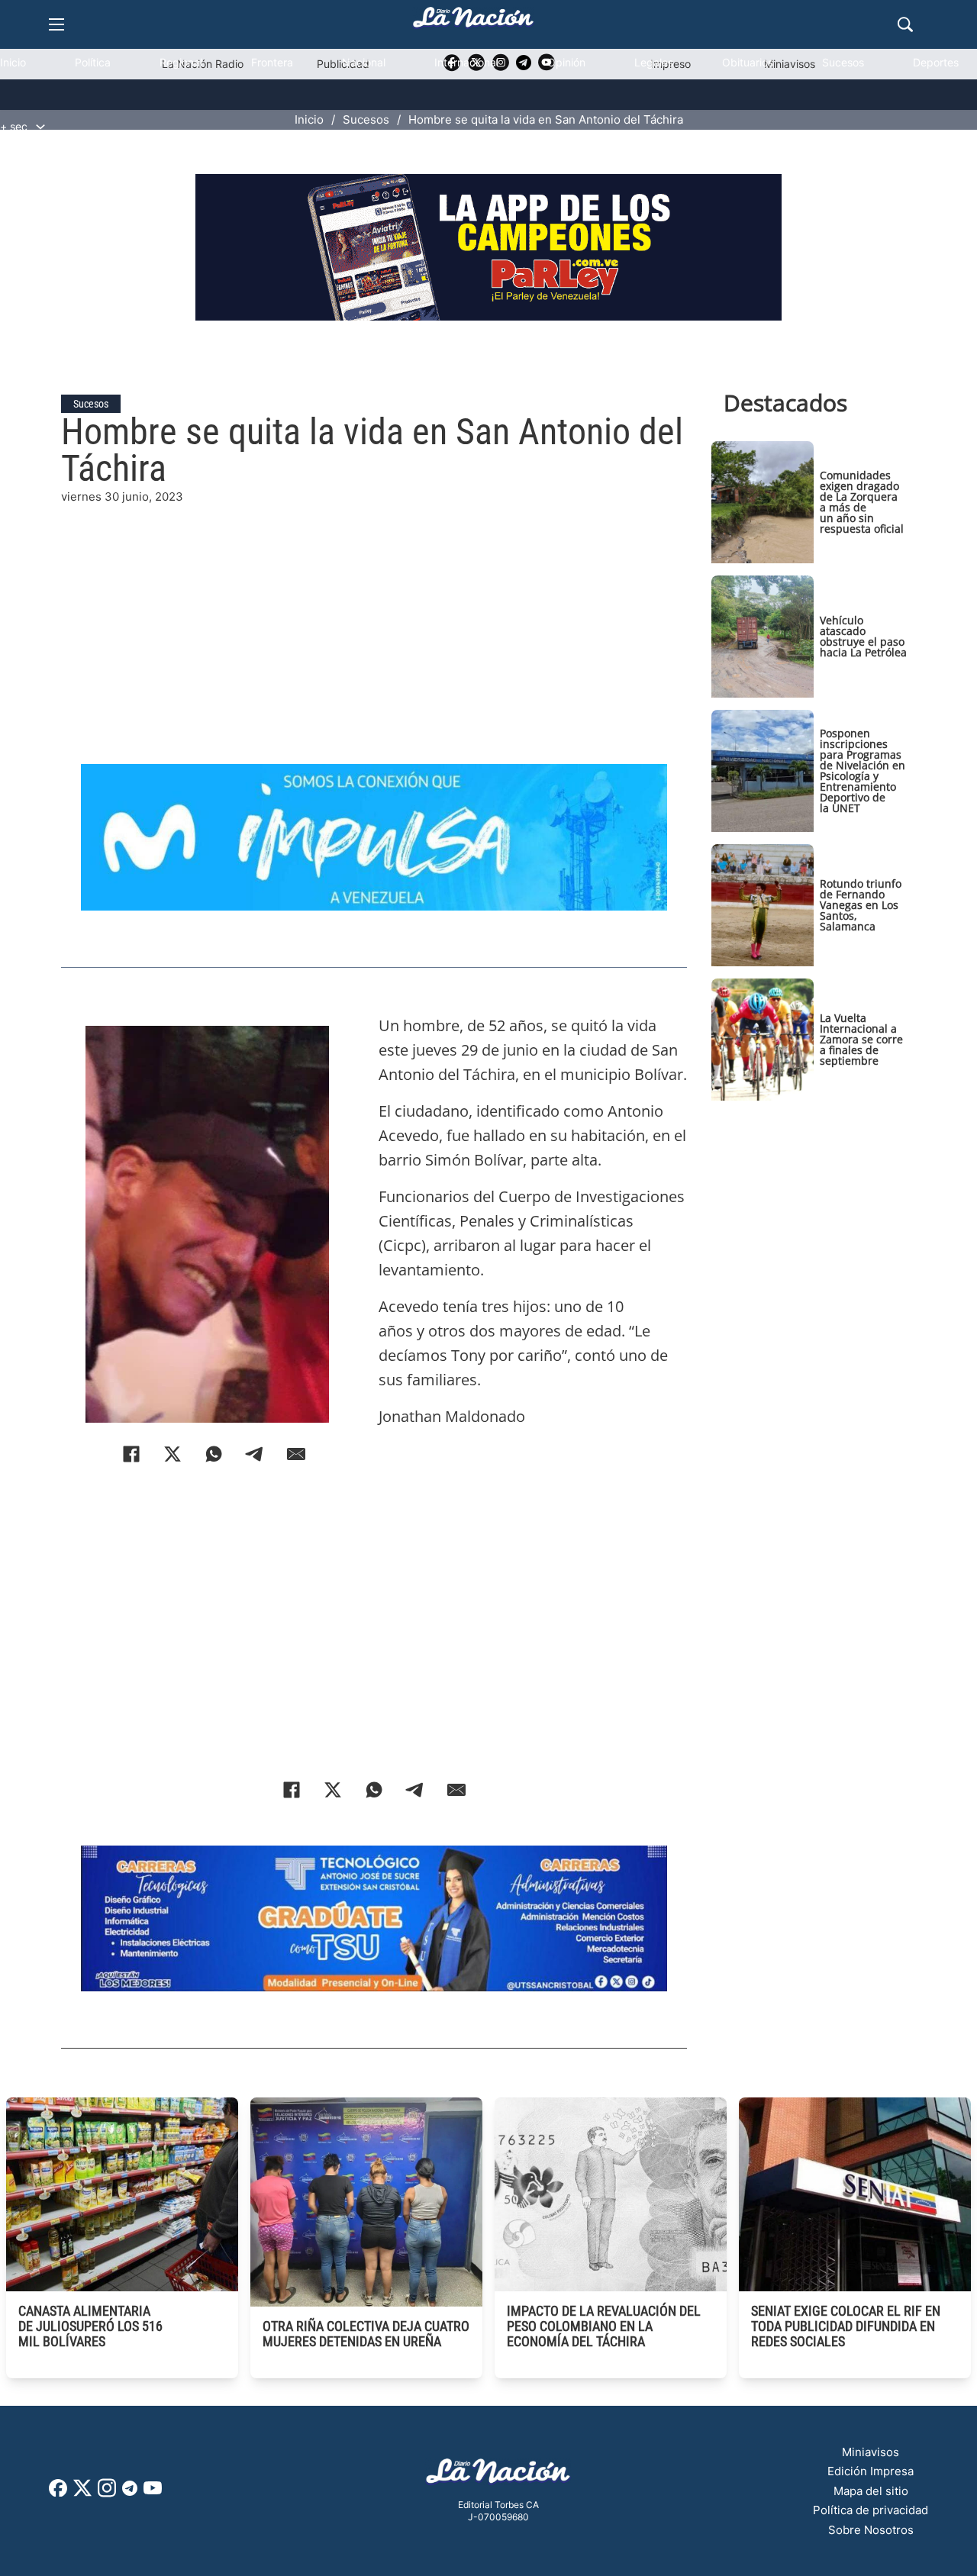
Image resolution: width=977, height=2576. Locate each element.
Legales (654, 62)
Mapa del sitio (871, 2491)
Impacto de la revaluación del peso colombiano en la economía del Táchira (604, 2326)
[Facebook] (131, 1454)
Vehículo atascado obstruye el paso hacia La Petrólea (863, 636)
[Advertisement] (374, 613)
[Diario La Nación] (473, 22)
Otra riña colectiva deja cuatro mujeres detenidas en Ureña (366, 2334)
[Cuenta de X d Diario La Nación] (82, 2493)
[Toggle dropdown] (40, 127)
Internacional (466, 62)
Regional (181, 62)
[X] (173, 1454)
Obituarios (748, 62)
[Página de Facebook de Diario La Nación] (58, 2492)
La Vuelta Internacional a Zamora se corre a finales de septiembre (861, 1039)
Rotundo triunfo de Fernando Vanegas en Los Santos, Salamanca (861, 905)
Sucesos (843, 62)
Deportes (936, 62)
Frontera (272, 62)
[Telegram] (255, 1454)
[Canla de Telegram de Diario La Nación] (130, 2492)
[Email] (296, 1454)
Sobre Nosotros (871, 2530)
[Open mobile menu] (56, 24)
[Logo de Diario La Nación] (498, 2476)
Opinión (566, 62)
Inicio (13, 62)
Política (93, 62)
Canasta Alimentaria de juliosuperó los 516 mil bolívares (90, 2326)
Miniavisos (871, 2452)
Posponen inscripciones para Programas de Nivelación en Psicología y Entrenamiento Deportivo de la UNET (863, 771)
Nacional (364, 62)
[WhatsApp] (214, 1454)
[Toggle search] (905, 24)
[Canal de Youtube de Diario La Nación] (153, 2493)
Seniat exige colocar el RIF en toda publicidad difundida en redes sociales (846, 2326)
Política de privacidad (871, 2510)
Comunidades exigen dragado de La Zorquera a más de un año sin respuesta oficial (862, 502)
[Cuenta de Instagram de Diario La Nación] (107, 2493)
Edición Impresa (871, 2471)
